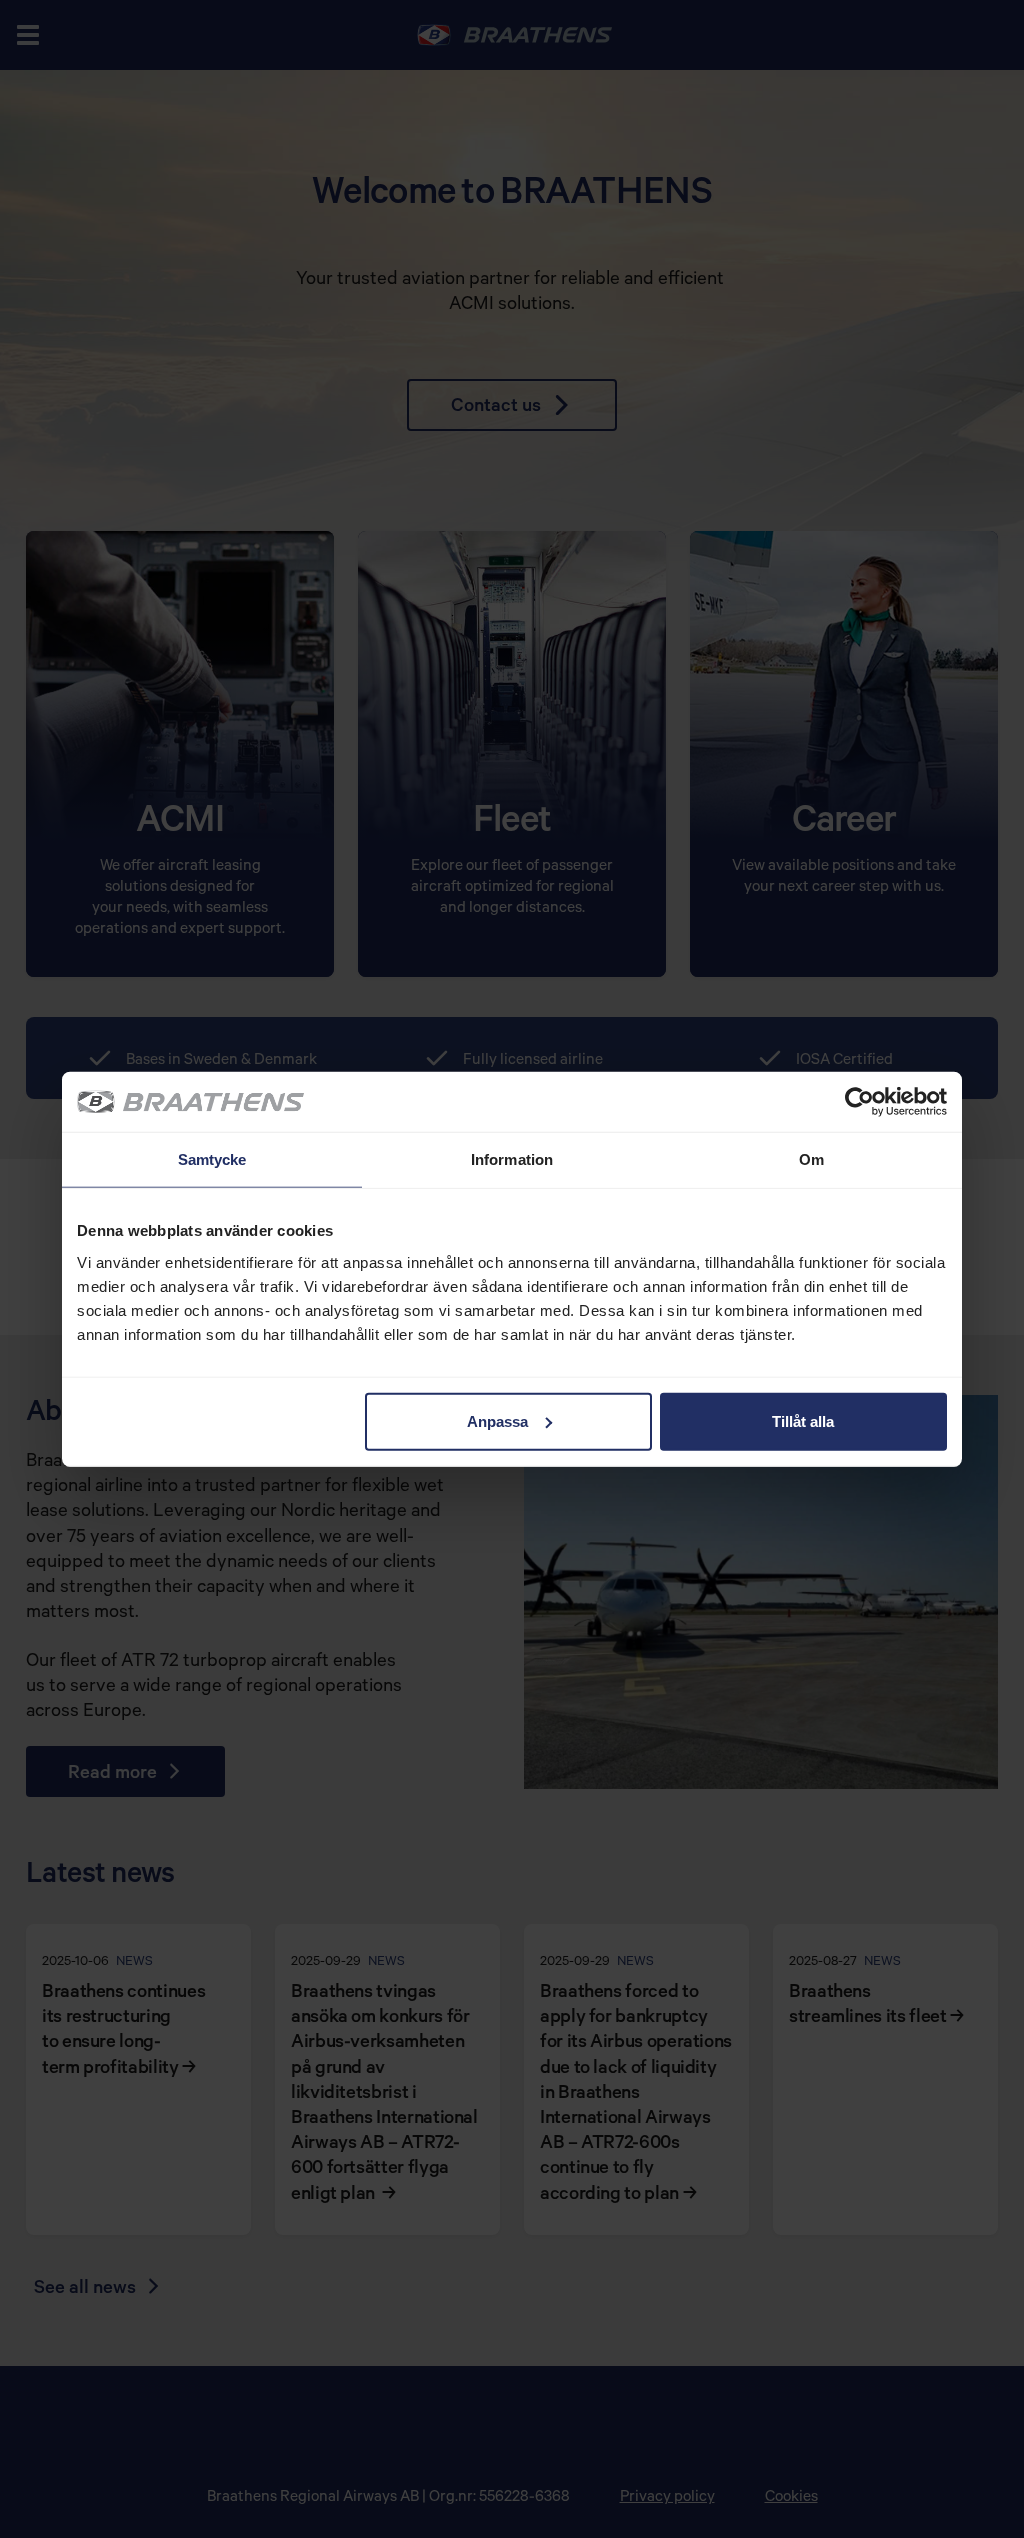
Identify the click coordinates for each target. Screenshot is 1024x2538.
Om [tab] (811, 1159)
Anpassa (497, 1420)
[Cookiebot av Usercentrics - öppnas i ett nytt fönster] (859, 1102)
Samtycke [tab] (212, 1159)
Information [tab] (512, 1159)
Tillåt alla (803, 1420)
